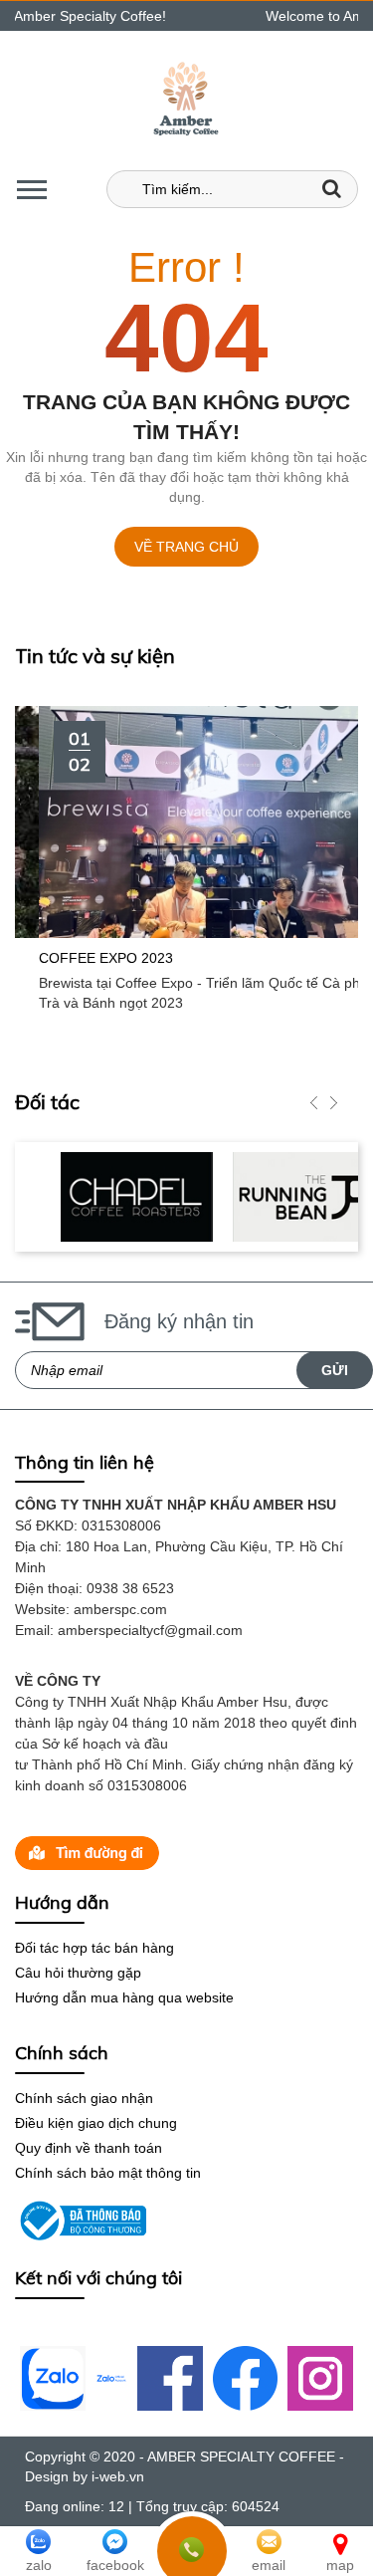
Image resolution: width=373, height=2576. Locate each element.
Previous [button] (313, 1102)
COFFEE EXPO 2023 (82, 958)
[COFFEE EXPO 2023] (186, 820)
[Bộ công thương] (81, 2220)
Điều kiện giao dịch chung (96, 2123)
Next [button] (333, 1102)
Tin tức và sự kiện (95, 656)
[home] (186, 100)
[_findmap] (87, 1852)
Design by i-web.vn (85, 2476)
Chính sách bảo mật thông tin (108, 2173)
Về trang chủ (186, 547)
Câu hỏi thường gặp (78, 1973)
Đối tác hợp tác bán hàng (94, 1948)
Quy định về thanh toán (89, 2148)
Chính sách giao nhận (84, 2098)
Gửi (335, 1370)
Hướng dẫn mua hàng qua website (124, 1997)
